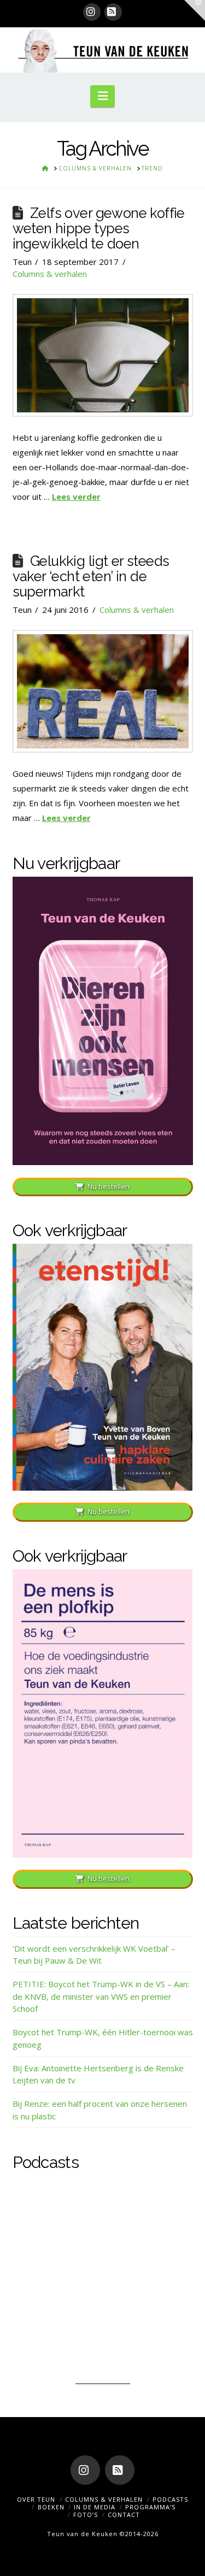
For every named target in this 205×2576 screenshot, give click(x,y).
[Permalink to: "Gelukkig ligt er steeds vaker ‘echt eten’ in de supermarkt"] (103, 691)
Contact (124, 2515)
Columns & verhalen (50, 274)
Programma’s (150, 2507)
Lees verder (76, 497)
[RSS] (113, 12)
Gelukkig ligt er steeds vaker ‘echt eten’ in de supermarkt (91, 576)
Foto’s (86, 2515)
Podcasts (170, 2499)
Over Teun (36, 2499)
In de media (95, 2507)
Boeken (51, 2507)
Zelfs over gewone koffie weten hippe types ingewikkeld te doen (99, 228)
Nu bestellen (109, 1186)
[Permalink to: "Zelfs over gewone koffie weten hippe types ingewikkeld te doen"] (103, 355)
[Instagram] (92, 12)
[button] (102, 96)
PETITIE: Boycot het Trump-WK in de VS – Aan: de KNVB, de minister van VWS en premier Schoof (101, 1996)
